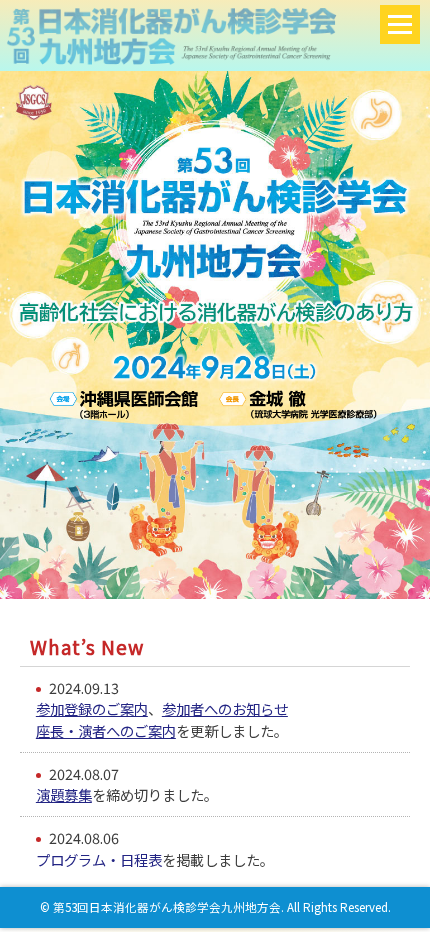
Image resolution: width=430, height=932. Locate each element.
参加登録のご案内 (92, 708)
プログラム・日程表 (99, 859)
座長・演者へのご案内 (106, 730)
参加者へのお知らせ (225, 708)
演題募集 (64, 794)
